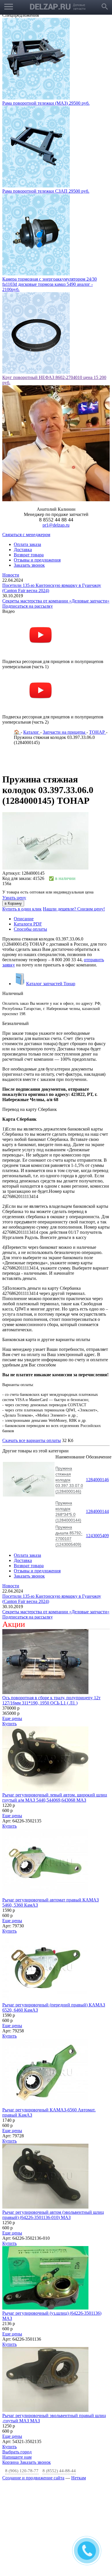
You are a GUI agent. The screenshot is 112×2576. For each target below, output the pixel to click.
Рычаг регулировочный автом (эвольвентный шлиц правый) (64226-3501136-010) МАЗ (53, 2127)
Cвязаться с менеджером (26, 447)
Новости (11, 487)
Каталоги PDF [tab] (28, 836)
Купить (9, 1636)
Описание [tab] (24, 831)
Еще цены (12, 1630)
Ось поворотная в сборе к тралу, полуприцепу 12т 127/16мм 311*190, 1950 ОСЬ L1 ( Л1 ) (51, 1612)
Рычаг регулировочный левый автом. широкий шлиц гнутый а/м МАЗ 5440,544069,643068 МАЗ (55, 1709)
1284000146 (97, 1392)
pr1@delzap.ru (56, 437)
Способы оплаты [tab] (30, 841)
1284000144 (97, 1423)
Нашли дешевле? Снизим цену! (74, 821)
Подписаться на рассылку (28, 518)
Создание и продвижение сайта (33, 2390)
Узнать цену (14, 810)
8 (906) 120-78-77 (22, 2383)
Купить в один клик (22, 821)
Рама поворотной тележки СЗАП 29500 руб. (46, 103)
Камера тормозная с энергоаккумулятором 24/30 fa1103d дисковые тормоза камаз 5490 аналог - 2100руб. (50, 196)
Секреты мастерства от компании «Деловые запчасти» (56, 513)
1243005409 (97, 1448)
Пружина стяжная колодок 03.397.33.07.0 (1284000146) (69, 1392)
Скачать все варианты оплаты (32, 1352)
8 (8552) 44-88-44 (59, 2383)
